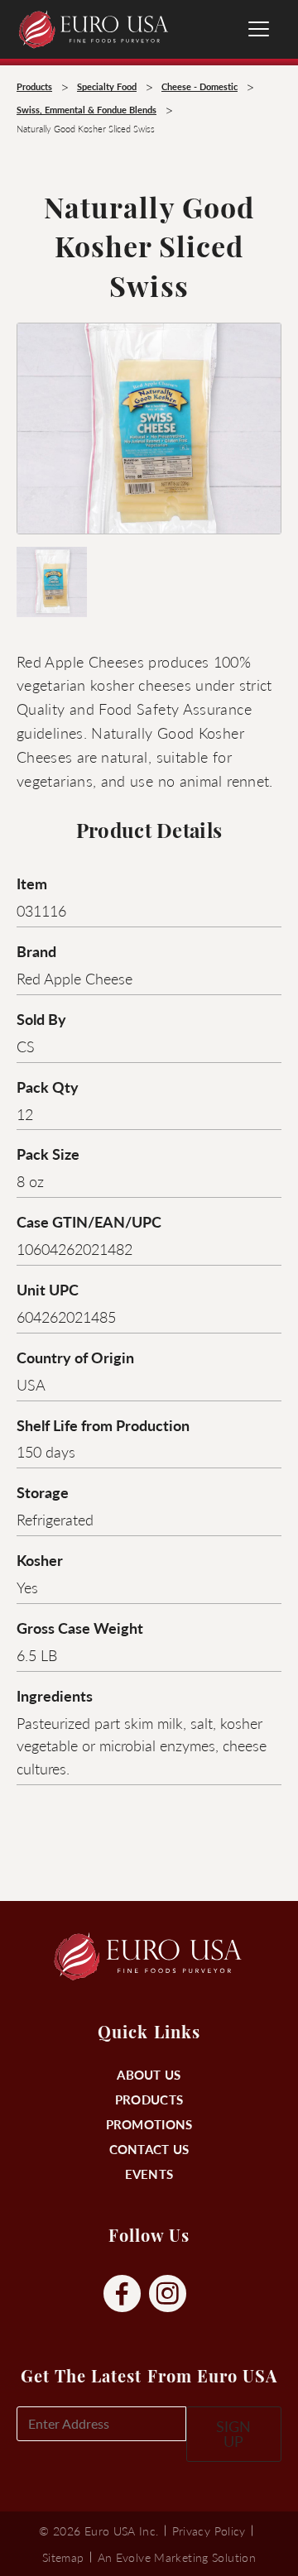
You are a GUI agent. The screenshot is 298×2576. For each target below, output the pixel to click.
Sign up (233, 2433)
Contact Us (149, 2149)
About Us (149, 2074)
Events (149, 2174)
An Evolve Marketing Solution (177, 2557)
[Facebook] (122, 2294)
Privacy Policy (209, 2531)
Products (149, 2099)
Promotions (149, 2124)
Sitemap (63, 2557)
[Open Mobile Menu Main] (259, 29)
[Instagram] (168, 2294)
